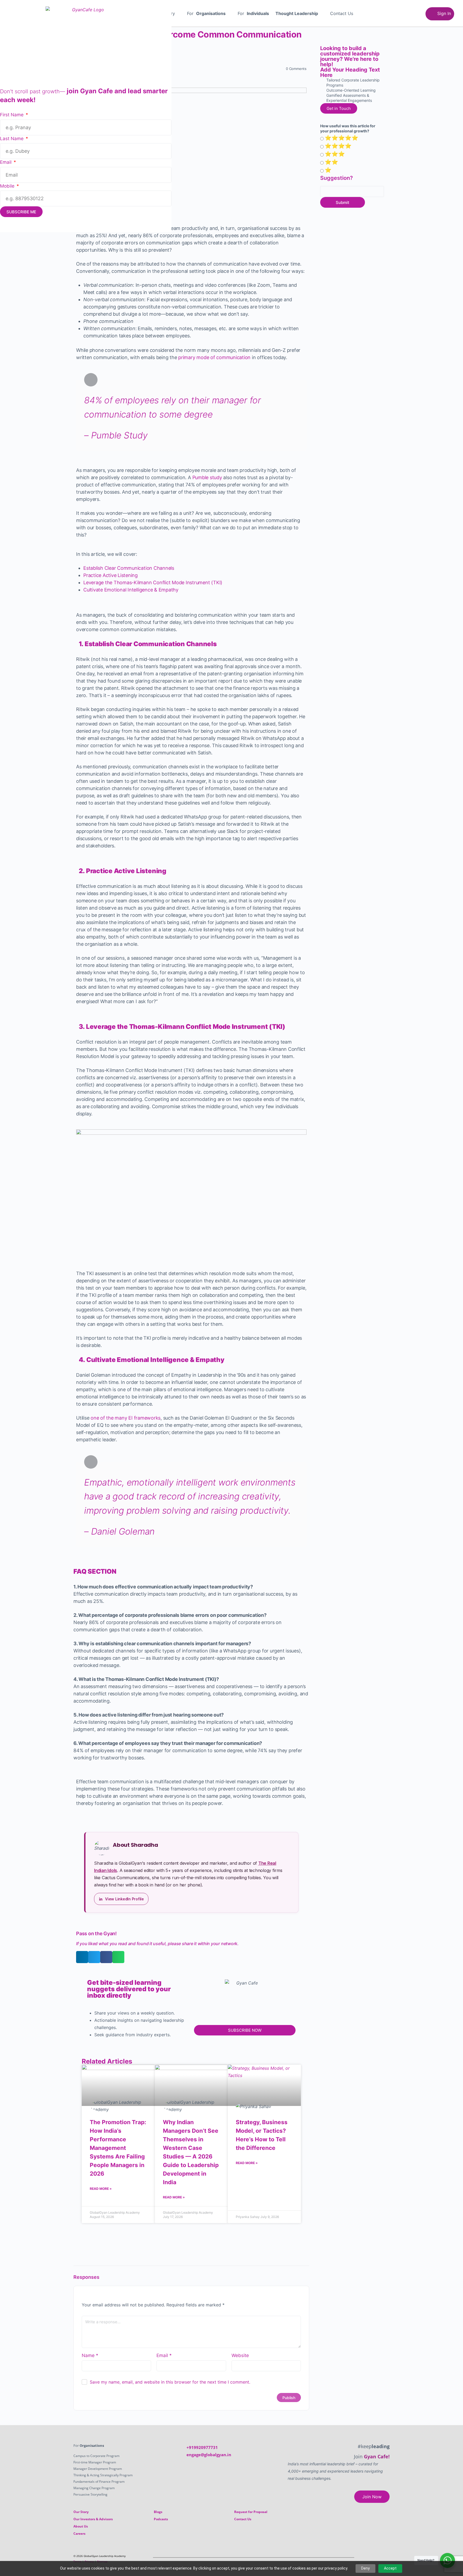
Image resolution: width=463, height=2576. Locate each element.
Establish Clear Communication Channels (129, 568)
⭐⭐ (331, 162)
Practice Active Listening (111, 575)
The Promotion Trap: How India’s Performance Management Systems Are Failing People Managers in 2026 (118, 2148)
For (206, 13)
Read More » (101, 2189)
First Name (12, 115)
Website (240, 2514)
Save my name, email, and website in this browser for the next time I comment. (170, 2540)
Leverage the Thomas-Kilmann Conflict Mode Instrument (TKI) (153, 582)
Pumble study (207, 477)
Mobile (8, 186)
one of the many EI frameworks (126, 1418)
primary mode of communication (214, 357)
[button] (209, 13)
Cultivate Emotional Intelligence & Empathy (131, 590)
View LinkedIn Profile (124, 1899)
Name (90, 2514)
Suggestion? (337, 178)
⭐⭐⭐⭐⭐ (341, 138)
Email (164, 2514)
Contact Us (342, 13)
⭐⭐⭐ (335, 154)
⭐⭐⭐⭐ (338, 146)
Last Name (12, 139)
